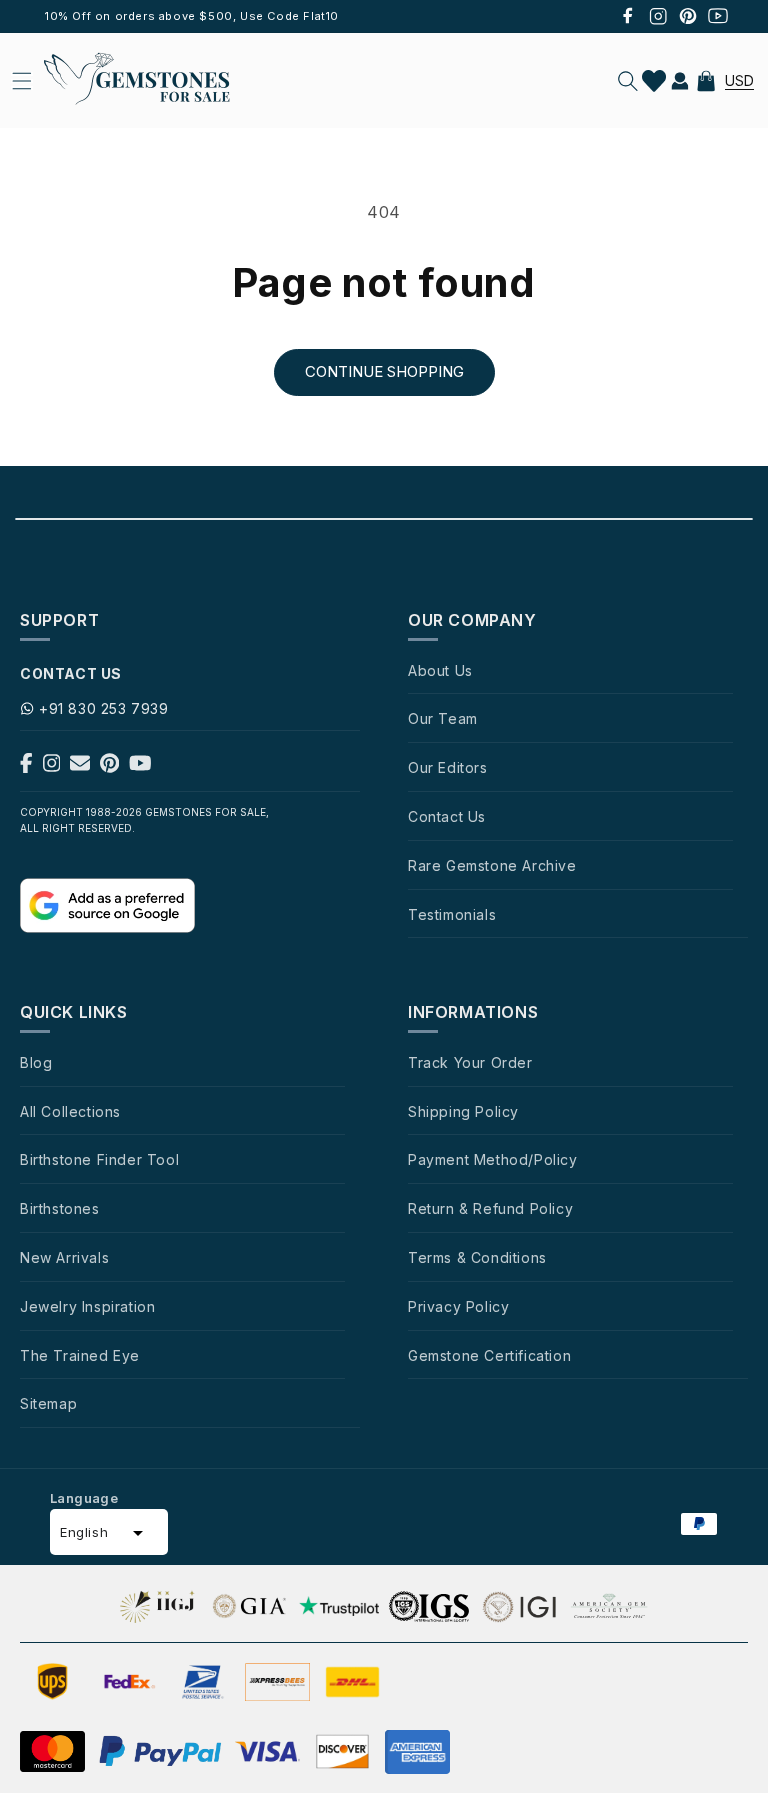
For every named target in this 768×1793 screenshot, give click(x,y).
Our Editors (448, 767)
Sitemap (48, 1403)
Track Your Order (470, 1062)
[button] (628, 81)
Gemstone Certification (489, 1355)
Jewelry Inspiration (87, 1306)
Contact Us (447, 816)
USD (739, 80)
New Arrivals (64, 1257)
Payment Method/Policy (493, 1159)
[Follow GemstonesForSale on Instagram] (52, 767)
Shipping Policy (463, 1111)
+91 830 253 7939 (104, 708)
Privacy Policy (458, 1306)
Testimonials (452, 914)
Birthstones (60, 1208)
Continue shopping (384, 371)
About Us (440, 670)
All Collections (70, 1111)
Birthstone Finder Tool (99, 1159)
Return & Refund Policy (490, 1208)
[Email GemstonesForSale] (80, 767)
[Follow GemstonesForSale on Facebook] (26, 767)
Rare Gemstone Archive (492, 865)
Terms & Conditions (477, 1257)
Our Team (443, 718)
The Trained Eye (80, 1355)
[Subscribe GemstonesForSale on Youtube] (140, 767)
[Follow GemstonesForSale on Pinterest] (109, 767)
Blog (36, 1062)
